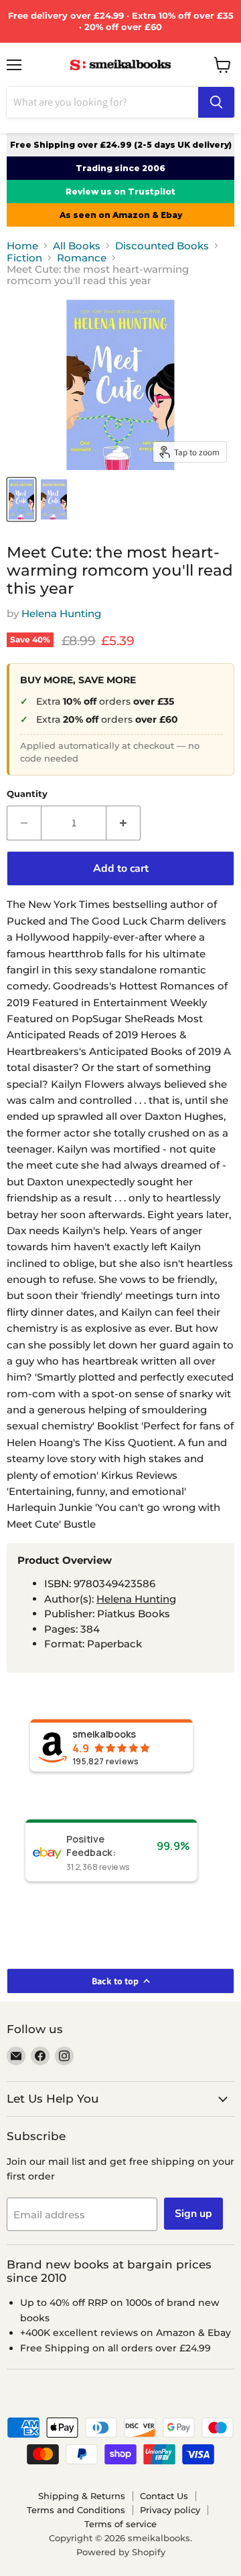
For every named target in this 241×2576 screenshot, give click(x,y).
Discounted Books (162, 246)
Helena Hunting (61, 613)
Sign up (193, 2214)
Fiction (24, 258)
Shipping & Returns (82, 2496)
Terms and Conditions (76, 2510)
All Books (77, 246)
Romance (82, 258)
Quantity (27, 794)
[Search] (216, 102)
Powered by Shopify (121, 2552)
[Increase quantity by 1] (124, 823)
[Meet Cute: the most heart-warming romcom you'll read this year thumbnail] (21, 499)
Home (22, 246)
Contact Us (164, 2496)
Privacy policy (170, 2510)
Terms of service (120, 2524)
